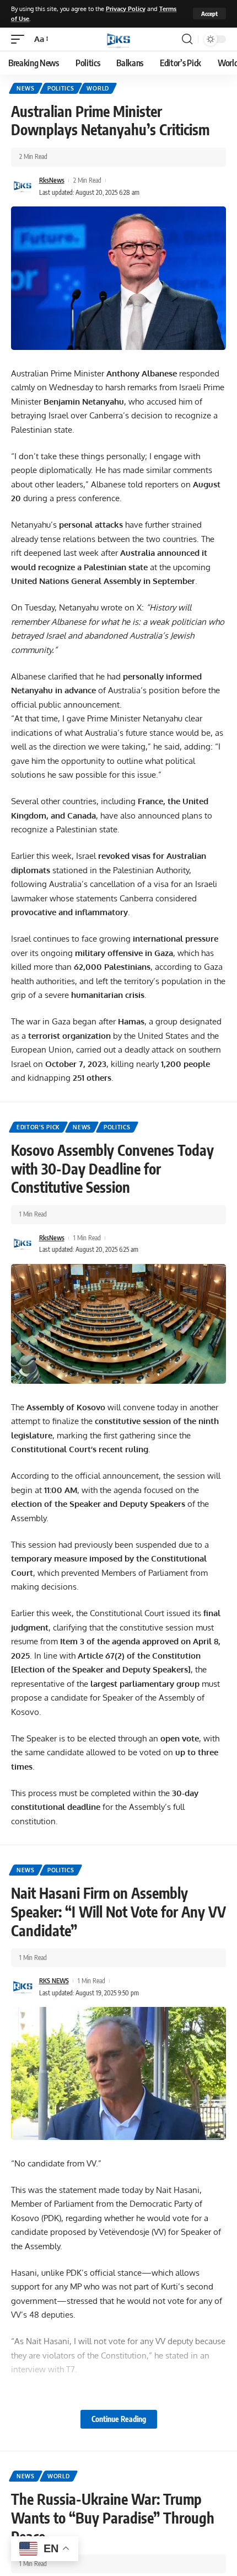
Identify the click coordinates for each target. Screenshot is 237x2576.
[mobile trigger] (20, 39)
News (26, 88)
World (98, 88)
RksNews (52, 180)
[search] (187, 39)
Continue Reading (119, 2419)
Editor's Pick (38, 1127)
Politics (61, 88)
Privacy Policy (126, 9)
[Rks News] (118, 39)
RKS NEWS (54, 1981)
